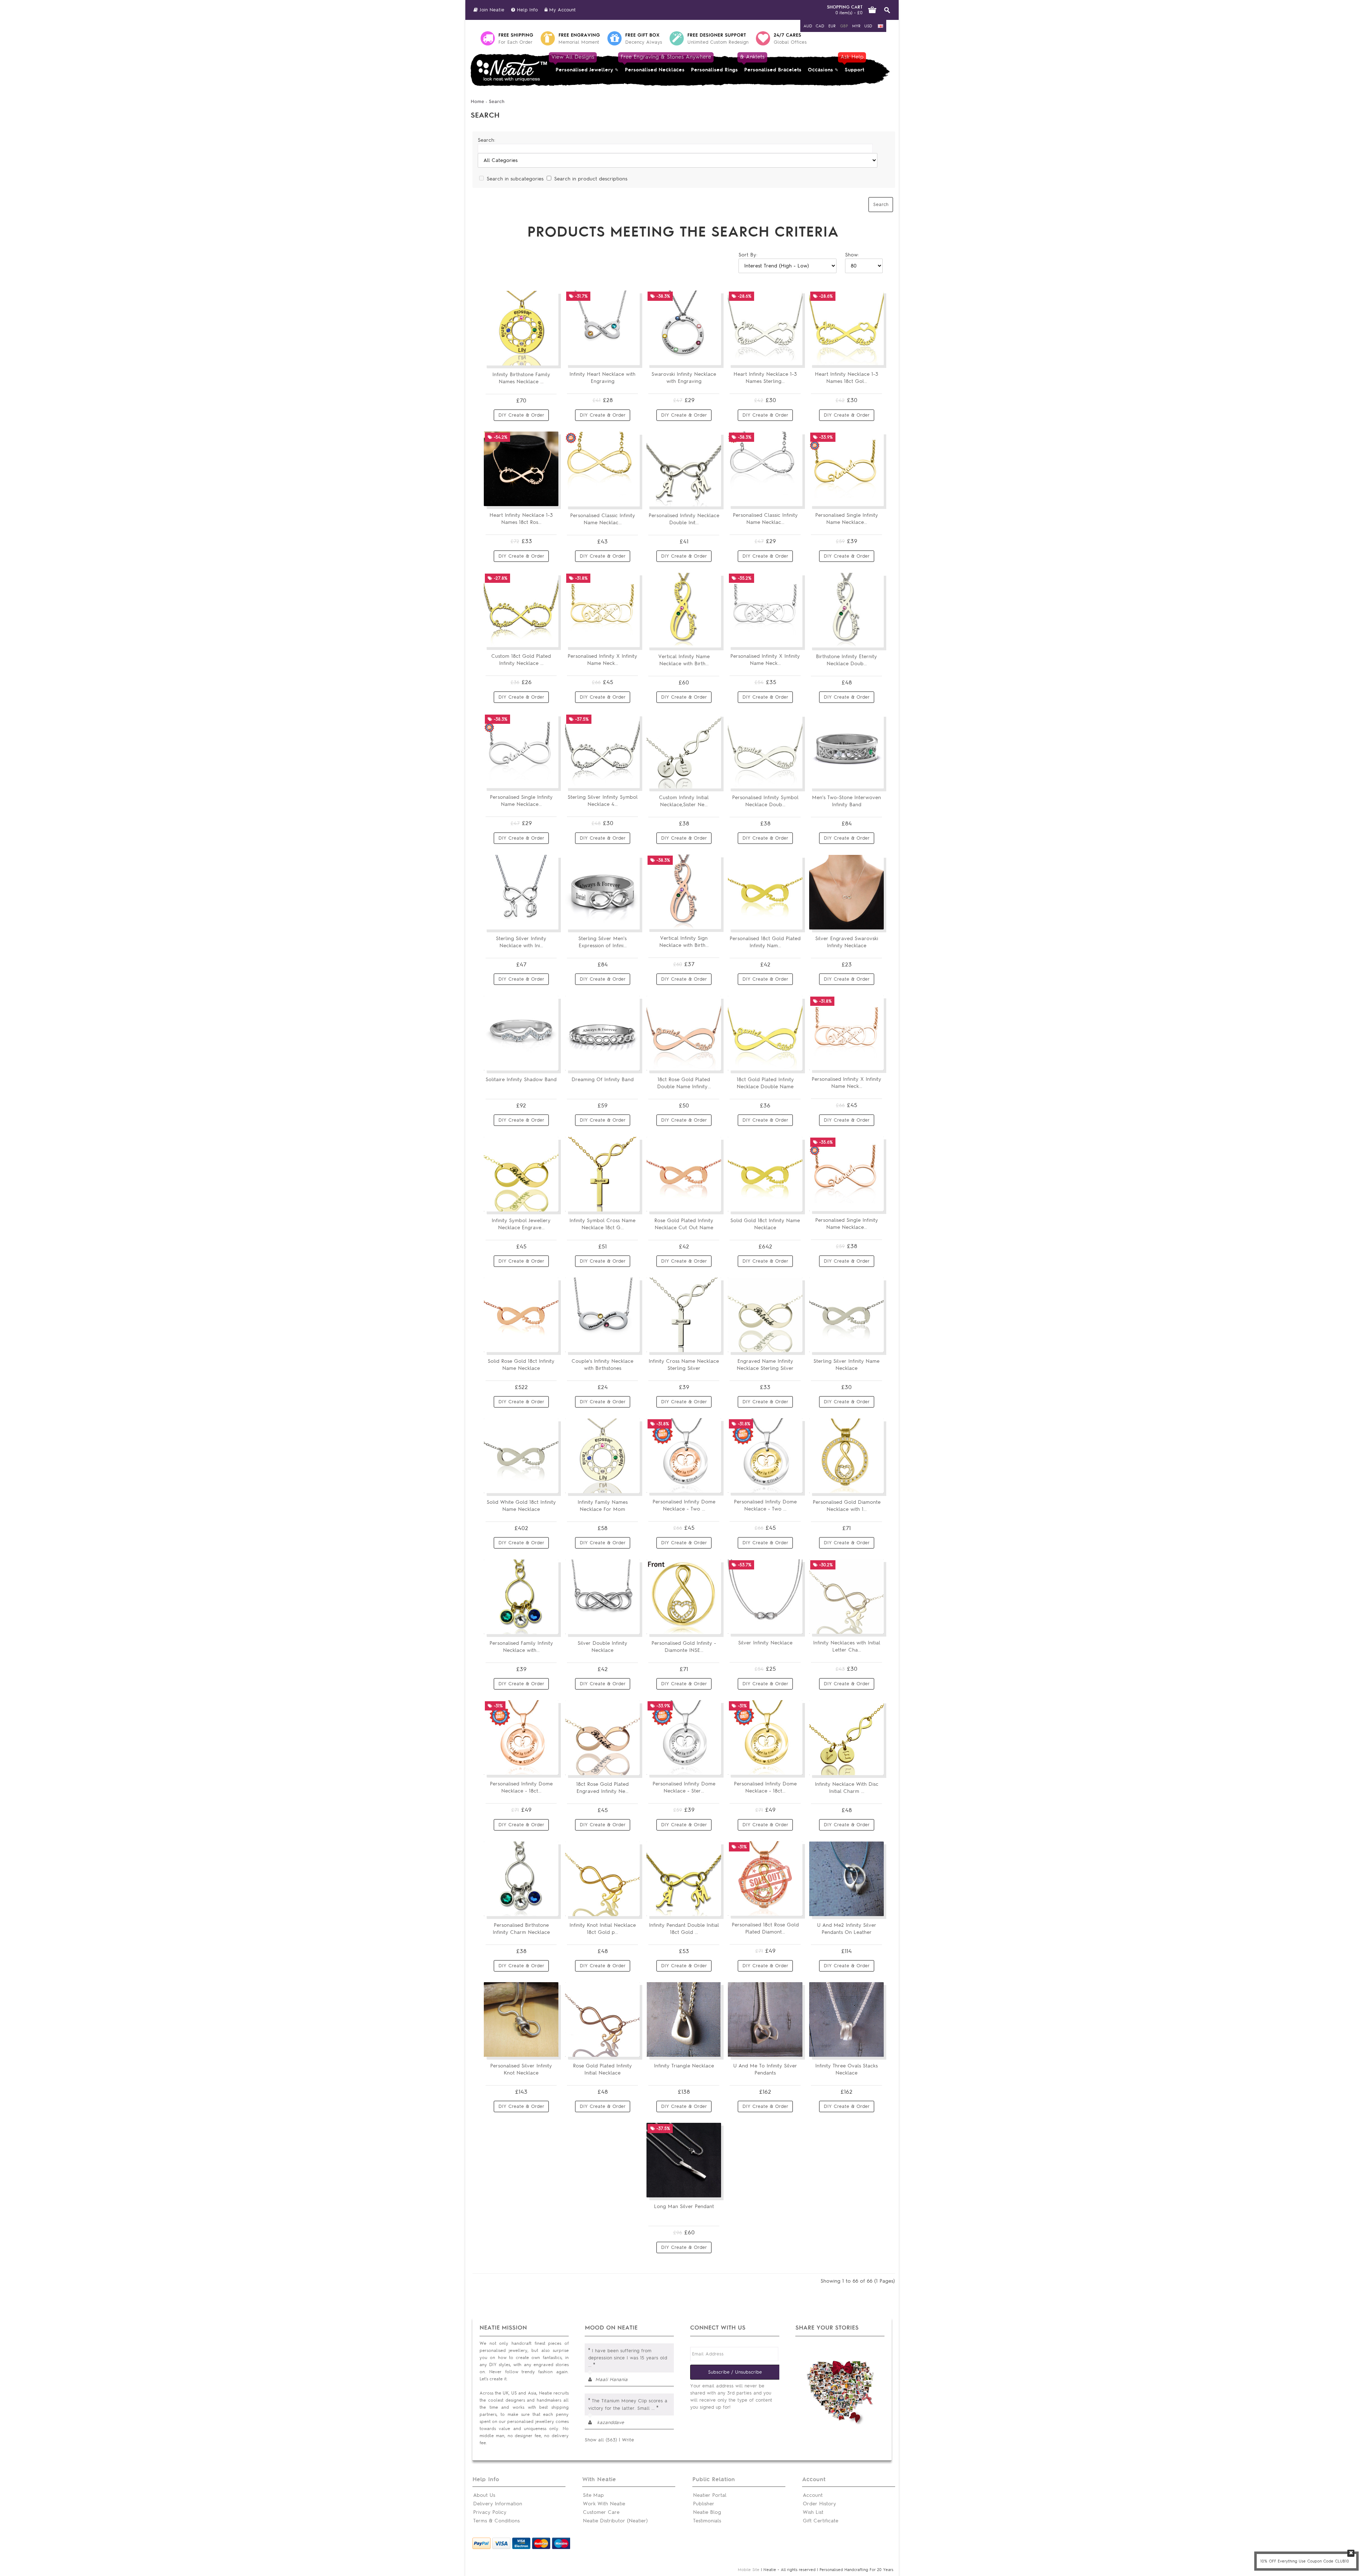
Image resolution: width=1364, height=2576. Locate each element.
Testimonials (707, 2521)
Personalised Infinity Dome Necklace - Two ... (684, 1505)
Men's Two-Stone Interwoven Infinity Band (846, 801)
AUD (808, 26)
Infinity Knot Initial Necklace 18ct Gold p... (603, 1929)
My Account (562, 10)
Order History (819, 2504)
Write (628, 2440)
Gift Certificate (821, 2521)
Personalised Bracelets (771, 63)
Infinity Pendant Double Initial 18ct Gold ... (684, 1929)
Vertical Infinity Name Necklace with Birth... (684, 660)
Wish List (813, 2512)
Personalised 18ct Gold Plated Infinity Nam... (765, 942)
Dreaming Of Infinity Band (603, 1080)
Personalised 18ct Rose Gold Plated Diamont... (765, 1928)
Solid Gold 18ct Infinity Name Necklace (765, 1224)
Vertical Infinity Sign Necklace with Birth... (684, 942)
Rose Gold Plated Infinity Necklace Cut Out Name (684, 1224)
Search (497, 101)
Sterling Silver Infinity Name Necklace (846, 1365)
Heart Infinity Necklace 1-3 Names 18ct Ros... (521, 519)
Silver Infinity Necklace (765, 1643)
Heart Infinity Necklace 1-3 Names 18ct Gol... (846, 378)
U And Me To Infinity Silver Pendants (765, 2069)
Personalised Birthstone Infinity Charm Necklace (521, 1929)
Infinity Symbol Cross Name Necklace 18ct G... (602, 1224)
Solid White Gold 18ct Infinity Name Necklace (521, 1506)
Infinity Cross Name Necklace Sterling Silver (684, 1365)
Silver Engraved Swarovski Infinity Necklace (847, 942)
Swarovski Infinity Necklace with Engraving (684, 378)
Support (853, 63)
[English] (881, 26)
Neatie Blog (707, 2512)
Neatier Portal (710, 2495)
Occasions (820, 70)
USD (868, 26)
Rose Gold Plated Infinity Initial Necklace (602, 2069)
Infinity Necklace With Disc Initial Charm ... (847, 1788)
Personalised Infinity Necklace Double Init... (684, 519)
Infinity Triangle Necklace (684, 2066)
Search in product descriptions (591, 179)
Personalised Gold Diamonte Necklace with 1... (847, 1506)
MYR (856, 26)
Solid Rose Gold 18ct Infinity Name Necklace (521, 1365)
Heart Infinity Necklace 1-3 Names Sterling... (765, 378)
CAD (820, 26)
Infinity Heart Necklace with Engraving (602, 378)
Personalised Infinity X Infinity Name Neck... (602, 660)
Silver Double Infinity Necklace (602, 1647)
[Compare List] (536, 357)
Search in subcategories (515, 179)
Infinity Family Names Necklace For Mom (603, 1506)
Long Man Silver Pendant (684, 2206)
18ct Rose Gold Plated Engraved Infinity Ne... (602, 1788)
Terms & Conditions (496, 2521)
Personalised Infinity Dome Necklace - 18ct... (521, 1787)
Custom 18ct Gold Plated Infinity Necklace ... (521, 660)
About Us (484, 2495)
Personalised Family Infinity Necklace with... (521, 1647)
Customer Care (601, 2512)
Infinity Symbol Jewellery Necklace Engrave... (521, 1224)
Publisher (704, 2504)
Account (813, 2495)
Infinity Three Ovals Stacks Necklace (846, 2069)
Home (477, 101)
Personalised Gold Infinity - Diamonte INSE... (684, 1647)
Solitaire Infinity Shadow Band (521, 1080)
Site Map (593, 2495)
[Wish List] (549, 357)
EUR (832, 26)
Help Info (526, 10)
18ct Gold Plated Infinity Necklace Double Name (765, 1083)
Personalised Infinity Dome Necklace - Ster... (684, 1787)
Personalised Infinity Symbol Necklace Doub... (765, 801)
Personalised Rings (714, 70)
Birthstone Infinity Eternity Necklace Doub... (846, 660)
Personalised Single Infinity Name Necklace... (847, 519)
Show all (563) (601, 2440)
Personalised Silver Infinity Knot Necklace (521, 2069)
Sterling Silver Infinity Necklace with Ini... (521, 942)
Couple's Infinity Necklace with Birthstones (602, 1365)
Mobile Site (749, 2570)
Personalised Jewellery (583, 63)
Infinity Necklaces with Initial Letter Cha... (847, 1646)
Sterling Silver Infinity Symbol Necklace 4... (603, 801)
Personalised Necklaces (655, 63)
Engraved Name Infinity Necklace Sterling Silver (765, 1365)
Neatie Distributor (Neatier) (615, 2521)
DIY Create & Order (521, 415)
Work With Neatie (604, 2504)
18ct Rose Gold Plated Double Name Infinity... (684, 1083)
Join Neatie (491, 10)
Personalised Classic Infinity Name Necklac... (603, 519)
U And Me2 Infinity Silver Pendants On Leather (847, 1929)
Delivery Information (498, 2504)
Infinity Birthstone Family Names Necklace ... (521, 378)
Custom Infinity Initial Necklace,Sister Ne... (684, 801)
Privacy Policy (490, 2512)
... (590, 2365)
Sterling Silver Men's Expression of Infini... (602, 942)
